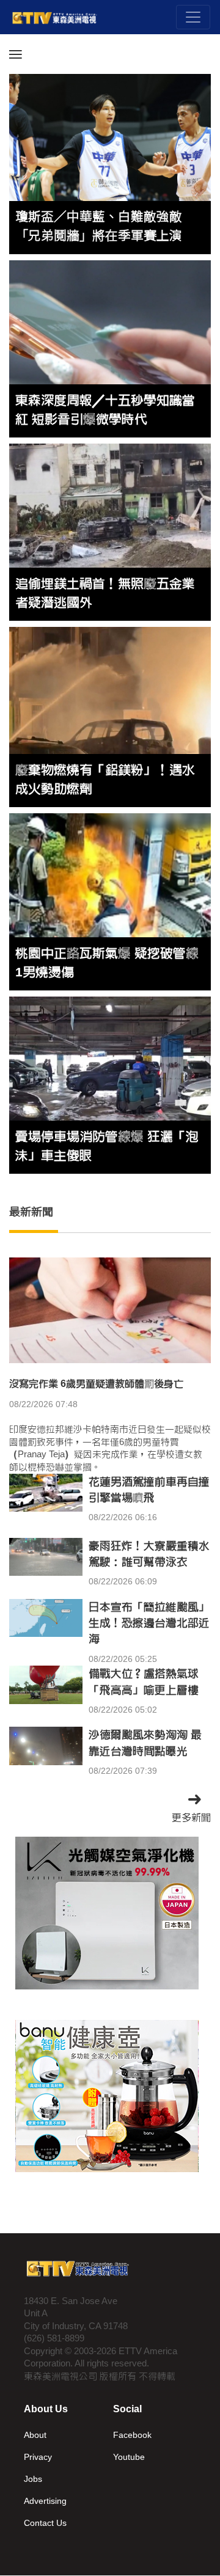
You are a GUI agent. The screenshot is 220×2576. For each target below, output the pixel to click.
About (35, 2435)
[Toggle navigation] (193, 17)
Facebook (132, 2435)
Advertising (45, 2501)
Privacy (38, 2457)
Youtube (129, 2457)
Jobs (33, 2479)
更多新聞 (191, 1817)
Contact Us (45, 2523)
